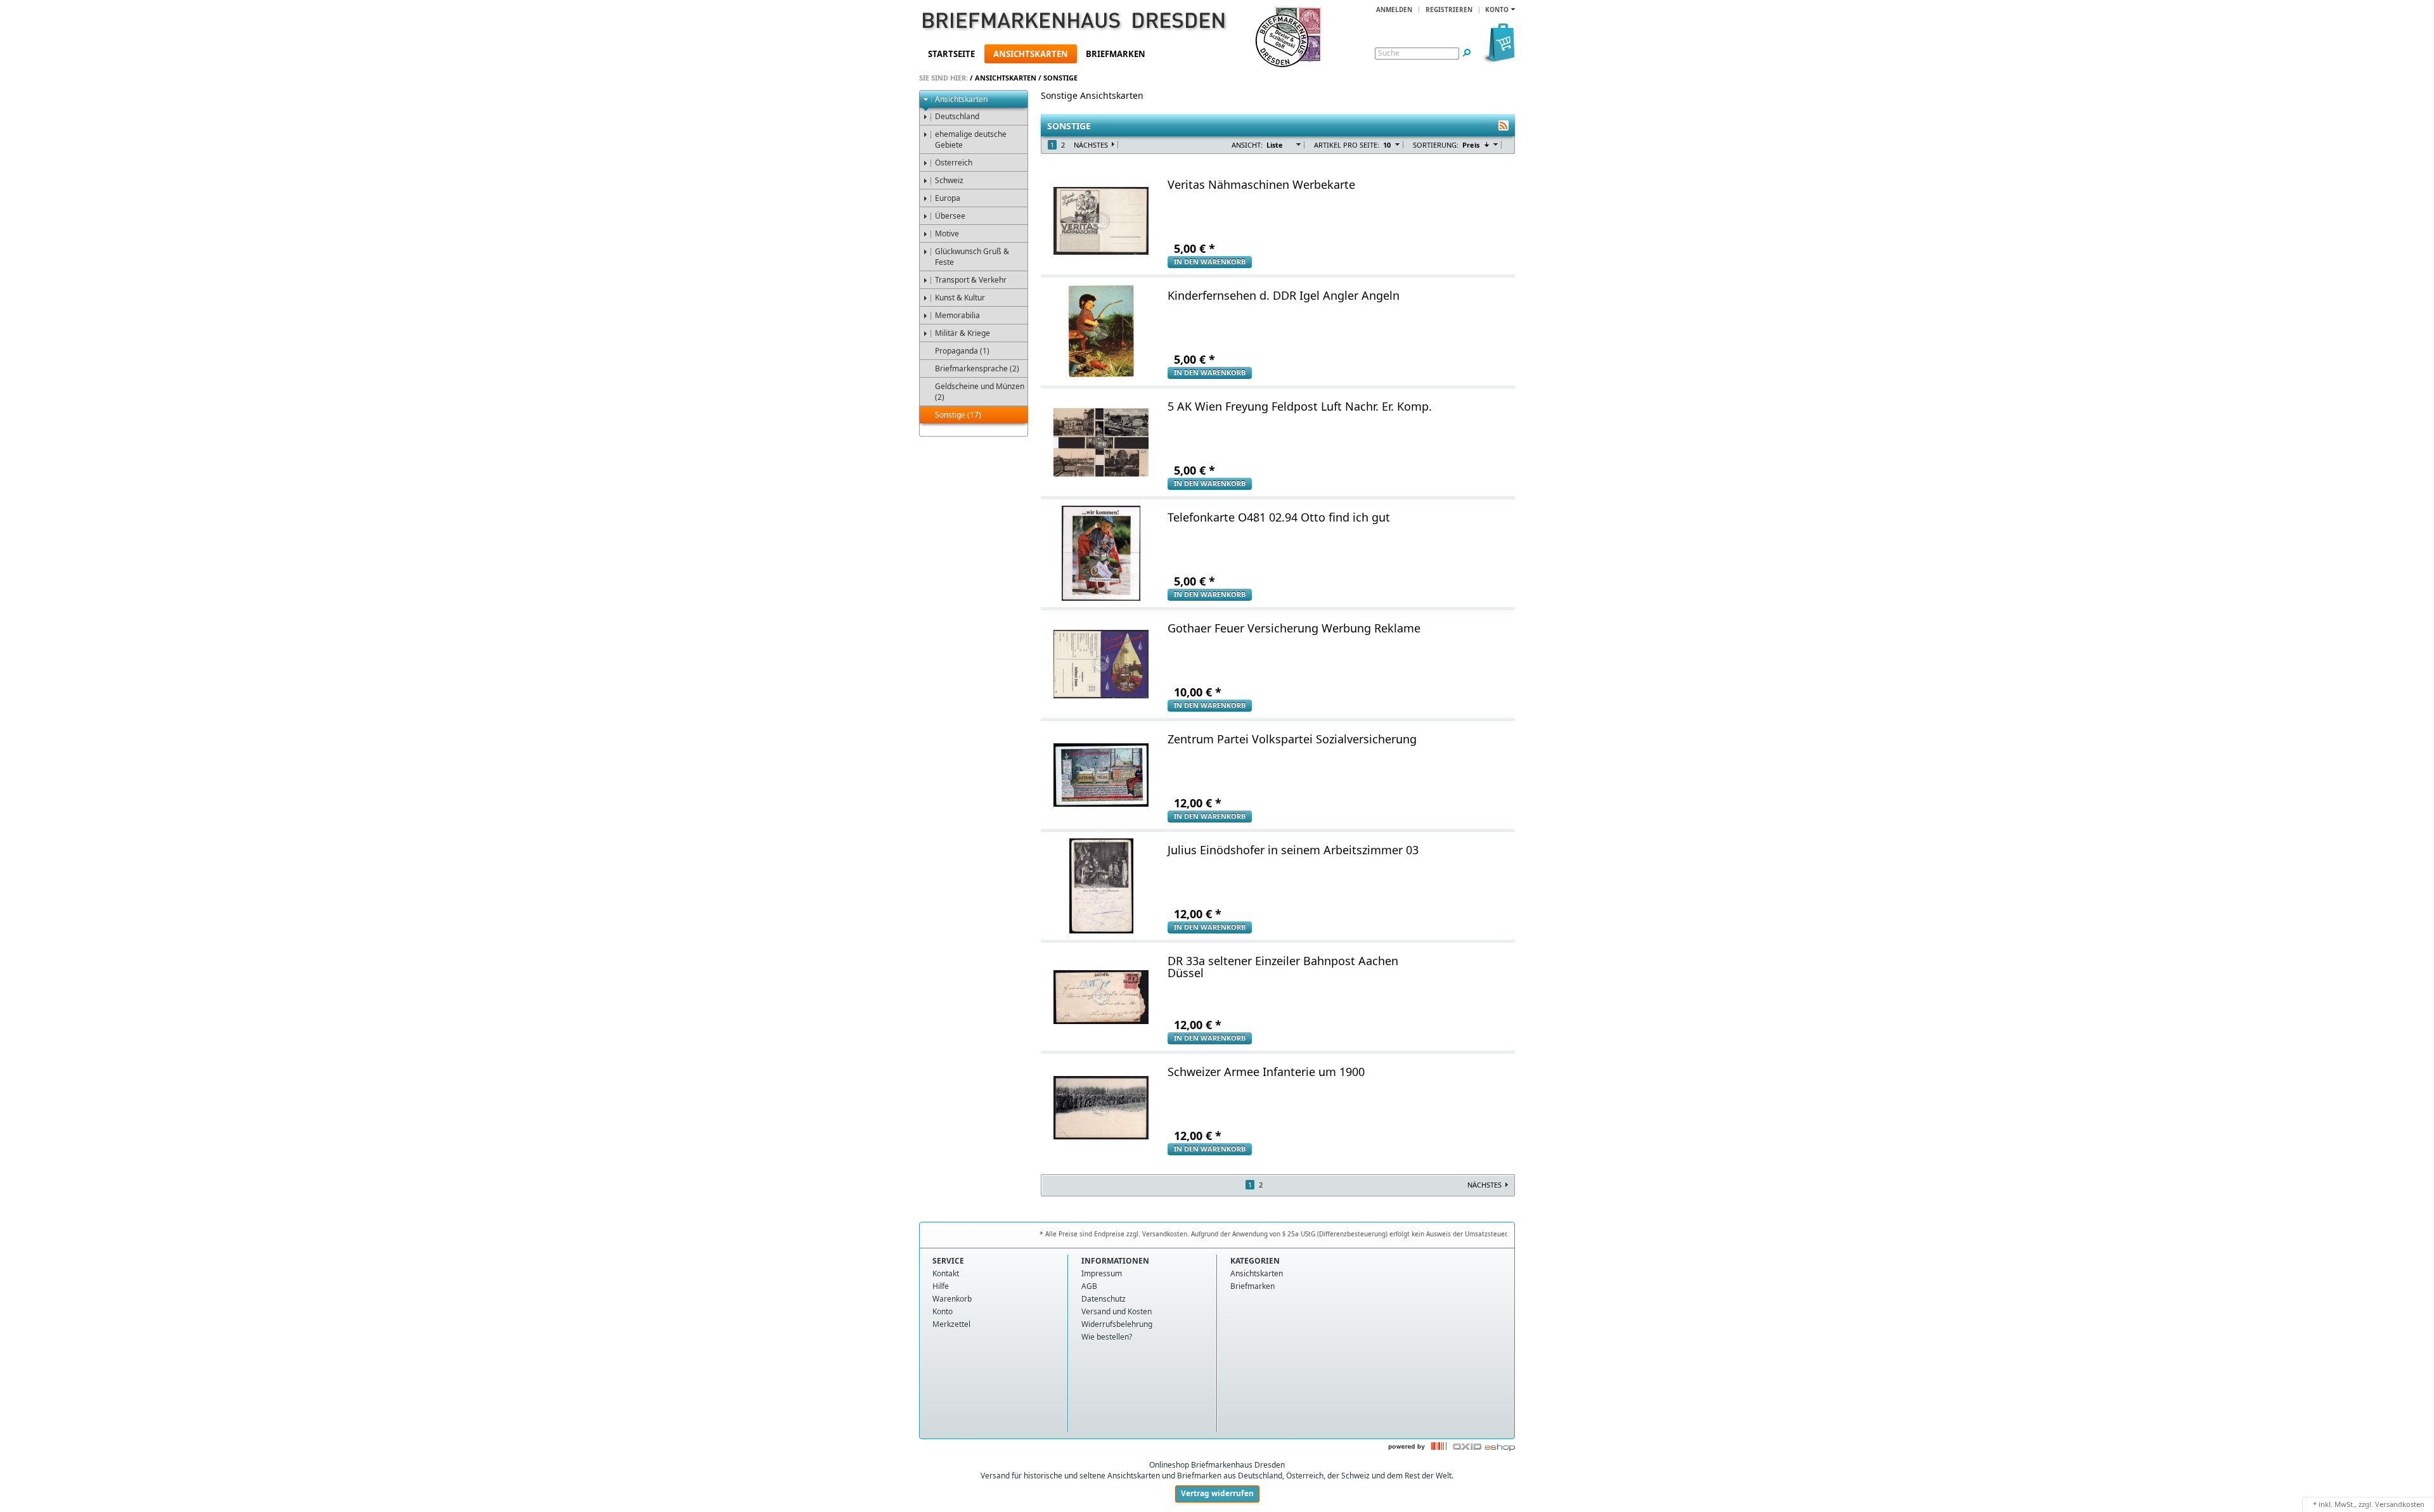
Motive (947, 234)
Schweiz (949, 180)
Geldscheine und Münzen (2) (980, 392)
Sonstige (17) (958, 415)
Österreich (954, 163)
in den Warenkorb (1210, 261)
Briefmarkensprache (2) (977, 368)
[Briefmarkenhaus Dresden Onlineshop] (1056, 23)
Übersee (950, 216)
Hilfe (941, 1286)
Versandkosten (2400, 1504)
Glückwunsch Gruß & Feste (972, 257)
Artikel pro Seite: (1347, 145)
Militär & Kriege (963, 333)
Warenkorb (952, 1299)
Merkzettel (951, 1324)
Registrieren (1449, 10)
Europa (948, 198)
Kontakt (946, 1273)
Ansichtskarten (1031, 54)
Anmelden (1394, 10)
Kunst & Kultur (960, 298)
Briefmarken (1116, 54)
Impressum (1102, 1273)
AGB (1089, 1286)
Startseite (951, 54)
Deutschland (957, 116)
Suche (1389, 53)
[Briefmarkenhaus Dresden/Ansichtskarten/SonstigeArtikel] (1504, 125)
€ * (1194, 248)
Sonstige (1060, 78)
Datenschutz (1104, 1299)
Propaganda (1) (962, 351)
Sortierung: (1436, 145)
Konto (943, 1311)
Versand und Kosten (1117, 1311)
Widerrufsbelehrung (1117, 1324)
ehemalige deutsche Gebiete (971, 139)
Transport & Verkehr (971, 280)
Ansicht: (1247, 145)
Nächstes (1091, 145)
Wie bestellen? (1107, 1337)
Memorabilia (957, 315)
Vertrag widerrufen (1217, 1493)
